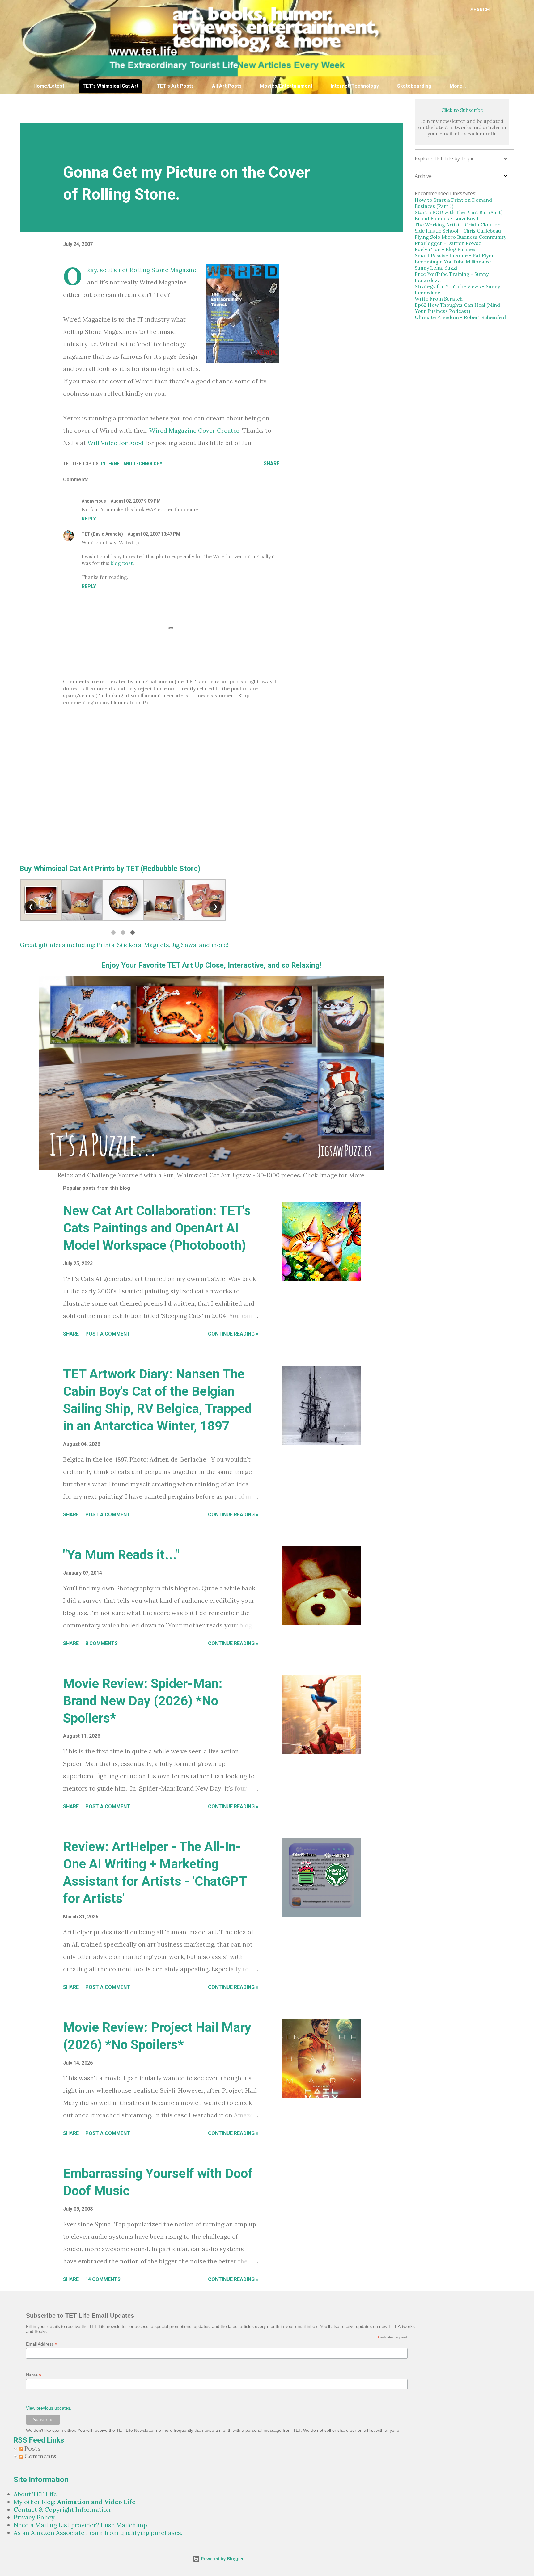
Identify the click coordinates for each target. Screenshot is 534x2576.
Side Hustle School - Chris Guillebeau (458, 231)
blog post (122, 563)
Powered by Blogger (222, 2559)
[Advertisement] (170, 108)
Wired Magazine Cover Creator (194, 430)
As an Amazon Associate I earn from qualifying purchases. (98, 2533)
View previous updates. (49, 2408)
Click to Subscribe (462, 110)
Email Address (42, 2344)
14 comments (103, 2279)
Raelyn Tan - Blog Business (446, 249)
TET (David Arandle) (102, 534)
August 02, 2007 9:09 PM (136, 501)
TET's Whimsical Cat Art (110, 86)
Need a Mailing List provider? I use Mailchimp (80, 2525)
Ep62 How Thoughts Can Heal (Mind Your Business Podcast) (457, 308)
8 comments (102, 1643)
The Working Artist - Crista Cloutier (457, 225)
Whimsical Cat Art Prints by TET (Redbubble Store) (117, 869)
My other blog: (75, 2502)
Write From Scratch (439, 299)
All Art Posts (227, 86)
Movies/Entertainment (286, 86)
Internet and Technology (132, 464)
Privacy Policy (34, 2517)
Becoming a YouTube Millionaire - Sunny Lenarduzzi (455, 265)
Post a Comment (108, 1334)
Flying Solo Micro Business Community (460, 237)
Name (34, 2375)
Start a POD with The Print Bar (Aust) (459, 212)
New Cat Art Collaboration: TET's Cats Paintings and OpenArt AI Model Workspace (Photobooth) (157, 1228)
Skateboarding (414, 86)
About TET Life (35, 2494)
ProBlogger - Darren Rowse (448, 243)
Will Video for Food (116, 443)
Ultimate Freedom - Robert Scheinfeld (460, 317)
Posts (32, 2448)
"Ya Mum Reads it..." (121, 1555)
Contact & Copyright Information (62, 2509)
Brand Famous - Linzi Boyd (447, 218)
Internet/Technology (355, 86)
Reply (89, 519)
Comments (40, 2456)
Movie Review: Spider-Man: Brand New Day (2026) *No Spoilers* (143, 1701)
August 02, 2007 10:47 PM (154, 534)
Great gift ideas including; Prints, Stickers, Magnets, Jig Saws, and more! (124, 945)
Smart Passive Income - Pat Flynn (455, 255)
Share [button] (271, 463)
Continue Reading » (233, 1334)
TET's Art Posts (175, 86)
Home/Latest (49, 86)
